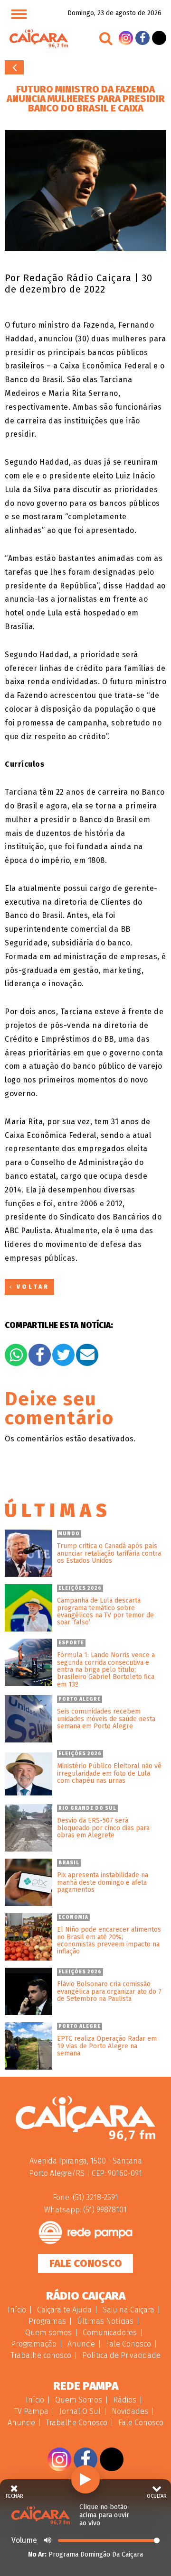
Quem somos (48, 2333)
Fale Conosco (86, 2263)
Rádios (125, 2400)
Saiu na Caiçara (128, 2310)
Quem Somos (79, 2400)
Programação (34, 2344)
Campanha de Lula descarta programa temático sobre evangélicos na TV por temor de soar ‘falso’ (105, 1612)
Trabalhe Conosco (77, 2423)
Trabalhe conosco (41, 2355)
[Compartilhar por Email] (87, 1355)
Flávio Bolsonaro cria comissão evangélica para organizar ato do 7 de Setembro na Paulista (109, 1991)
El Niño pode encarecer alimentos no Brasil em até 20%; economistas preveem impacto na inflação (109, 1941)
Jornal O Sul (80, 2411)
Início (17, 2310)
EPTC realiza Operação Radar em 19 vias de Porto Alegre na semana (107, 2046)
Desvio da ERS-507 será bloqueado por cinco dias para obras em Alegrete (103, 1828)
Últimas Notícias (105, 2321)
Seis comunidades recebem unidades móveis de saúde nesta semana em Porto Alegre (106, 1719)
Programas (47, 2321)
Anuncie (81, 2344)
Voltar (14, 67)
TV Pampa (31, 2411)
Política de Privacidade (121, 2355)
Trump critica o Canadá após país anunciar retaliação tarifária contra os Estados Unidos (109, 1553)
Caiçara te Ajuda (64, 2310)
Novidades (130, 2411)
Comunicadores (110, 2333)
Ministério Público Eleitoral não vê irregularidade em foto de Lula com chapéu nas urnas (109, 1773)
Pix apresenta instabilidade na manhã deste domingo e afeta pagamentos (103, 1882)
